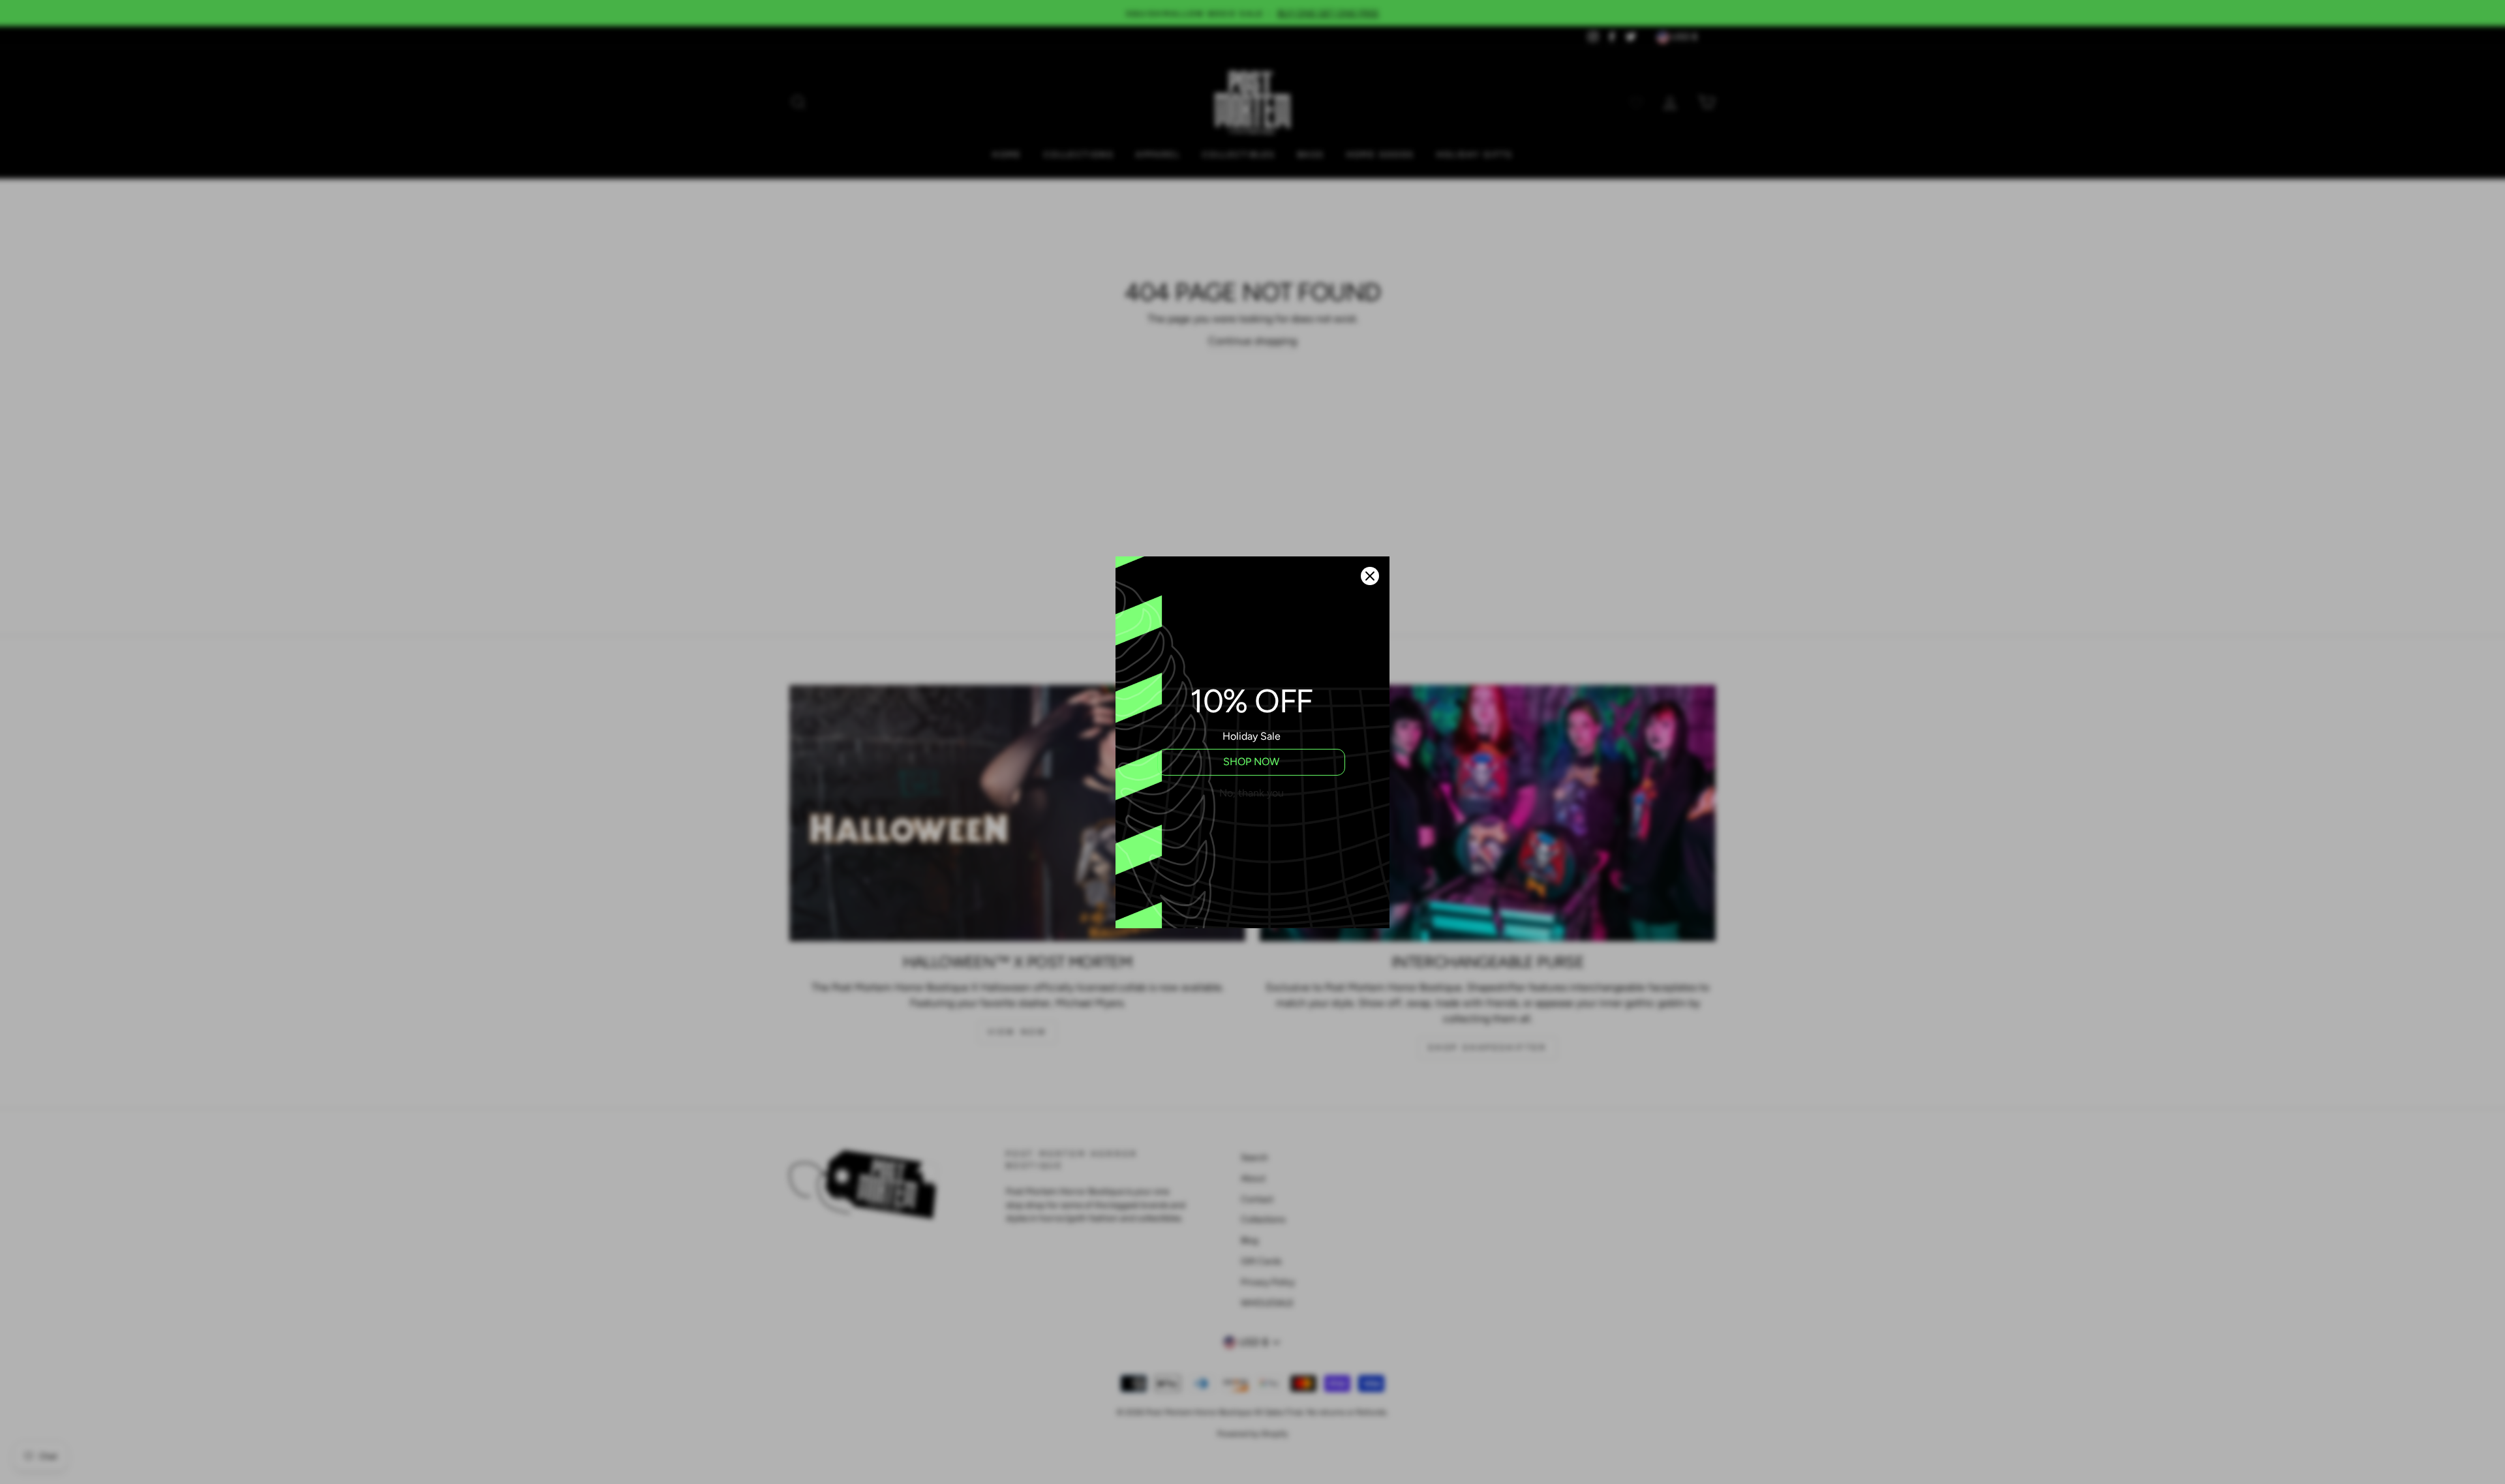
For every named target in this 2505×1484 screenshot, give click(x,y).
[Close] (1370, 576)
